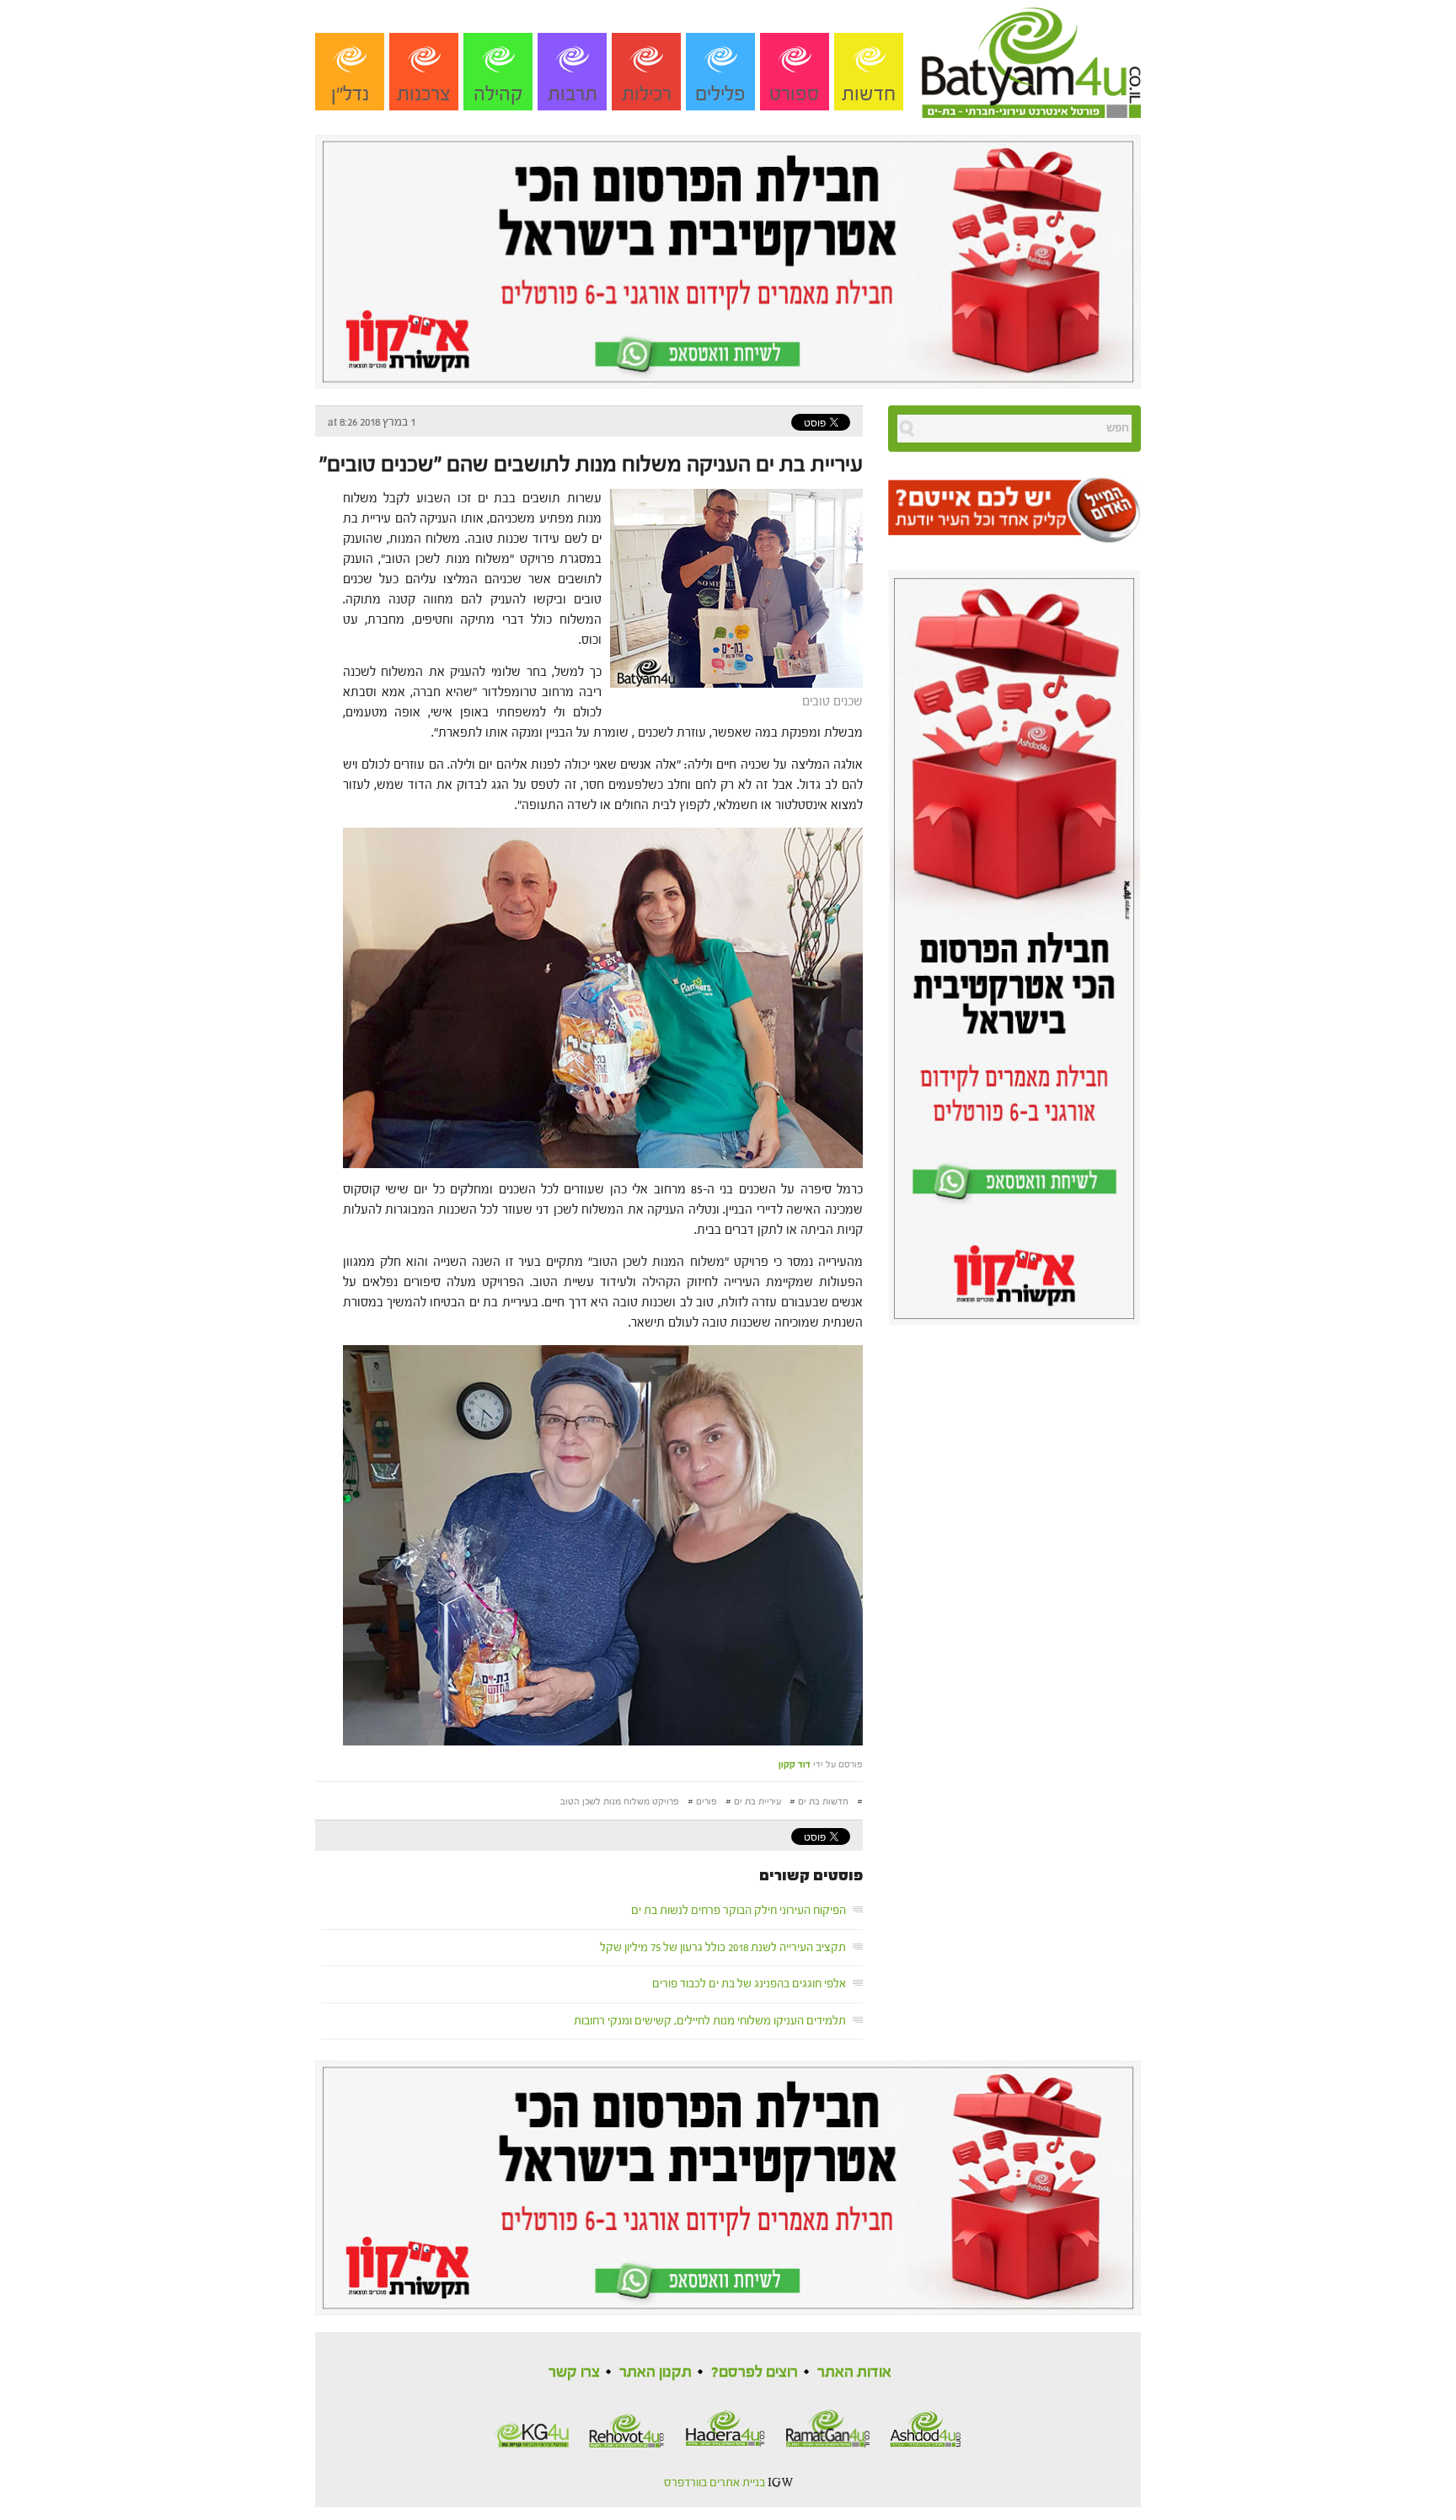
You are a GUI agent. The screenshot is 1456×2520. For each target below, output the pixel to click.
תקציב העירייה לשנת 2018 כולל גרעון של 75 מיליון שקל (723, 1948)
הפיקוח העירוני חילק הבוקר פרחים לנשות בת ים (739, 1911)
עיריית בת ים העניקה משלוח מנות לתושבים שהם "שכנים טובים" (591, 464)
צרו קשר (574, 2372)
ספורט (795, 94)
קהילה (498, 94)
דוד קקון (795, 1764)
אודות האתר (854, 2372)
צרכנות (424, 94)
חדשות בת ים (823, 1802)
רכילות (647, 94)
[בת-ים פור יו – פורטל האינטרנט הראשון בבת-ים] (1031, 58)
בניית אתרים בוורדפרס (715, 2483)
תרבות (573, 94)
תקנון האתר (656, 2372)
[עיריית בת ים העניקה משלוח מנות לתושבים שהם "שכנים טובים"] (732, 587)
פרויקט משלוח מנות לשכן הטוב (620, 1802)
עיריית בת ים (757, 1802)
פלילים (720, 94)
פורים (707, 1802)
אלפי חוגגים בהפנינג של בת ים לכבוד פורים (749, 1984)
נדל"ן (350, 94)
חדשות (869, 94)
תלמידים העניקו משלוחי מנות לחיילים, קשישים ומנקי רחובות (710, 2021)
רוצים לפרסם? (755, 2372)
